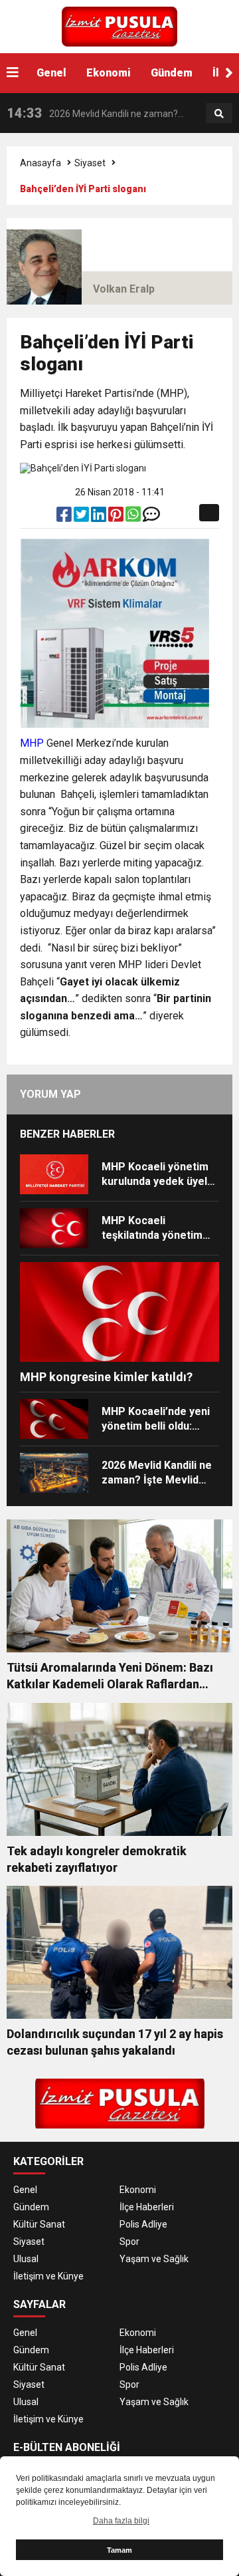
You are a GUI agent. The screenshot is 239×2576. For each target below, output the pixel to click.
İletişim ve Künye (48, 2276)
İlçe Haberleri (147, 2207)
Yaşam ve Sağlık (154, 2259)
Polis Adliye (143, 2224)
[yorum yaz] (151, 517)
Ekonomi (109, 73)
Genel (51, 73)
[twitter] (82, 517)
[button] (229, 73)
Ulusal (26, 2259)
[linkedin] (100, 517)
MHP (32, 743)
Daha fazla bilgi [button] (121, 2521)
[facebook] (65, 517)
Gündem (172, 73)
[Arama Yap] (219, 114)
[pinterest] (117, 517)
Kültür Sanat (39, 2224)
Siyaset (90, 163)
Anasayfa (40, 163)
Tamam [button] (119, 2550)
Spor (129, 2242)
